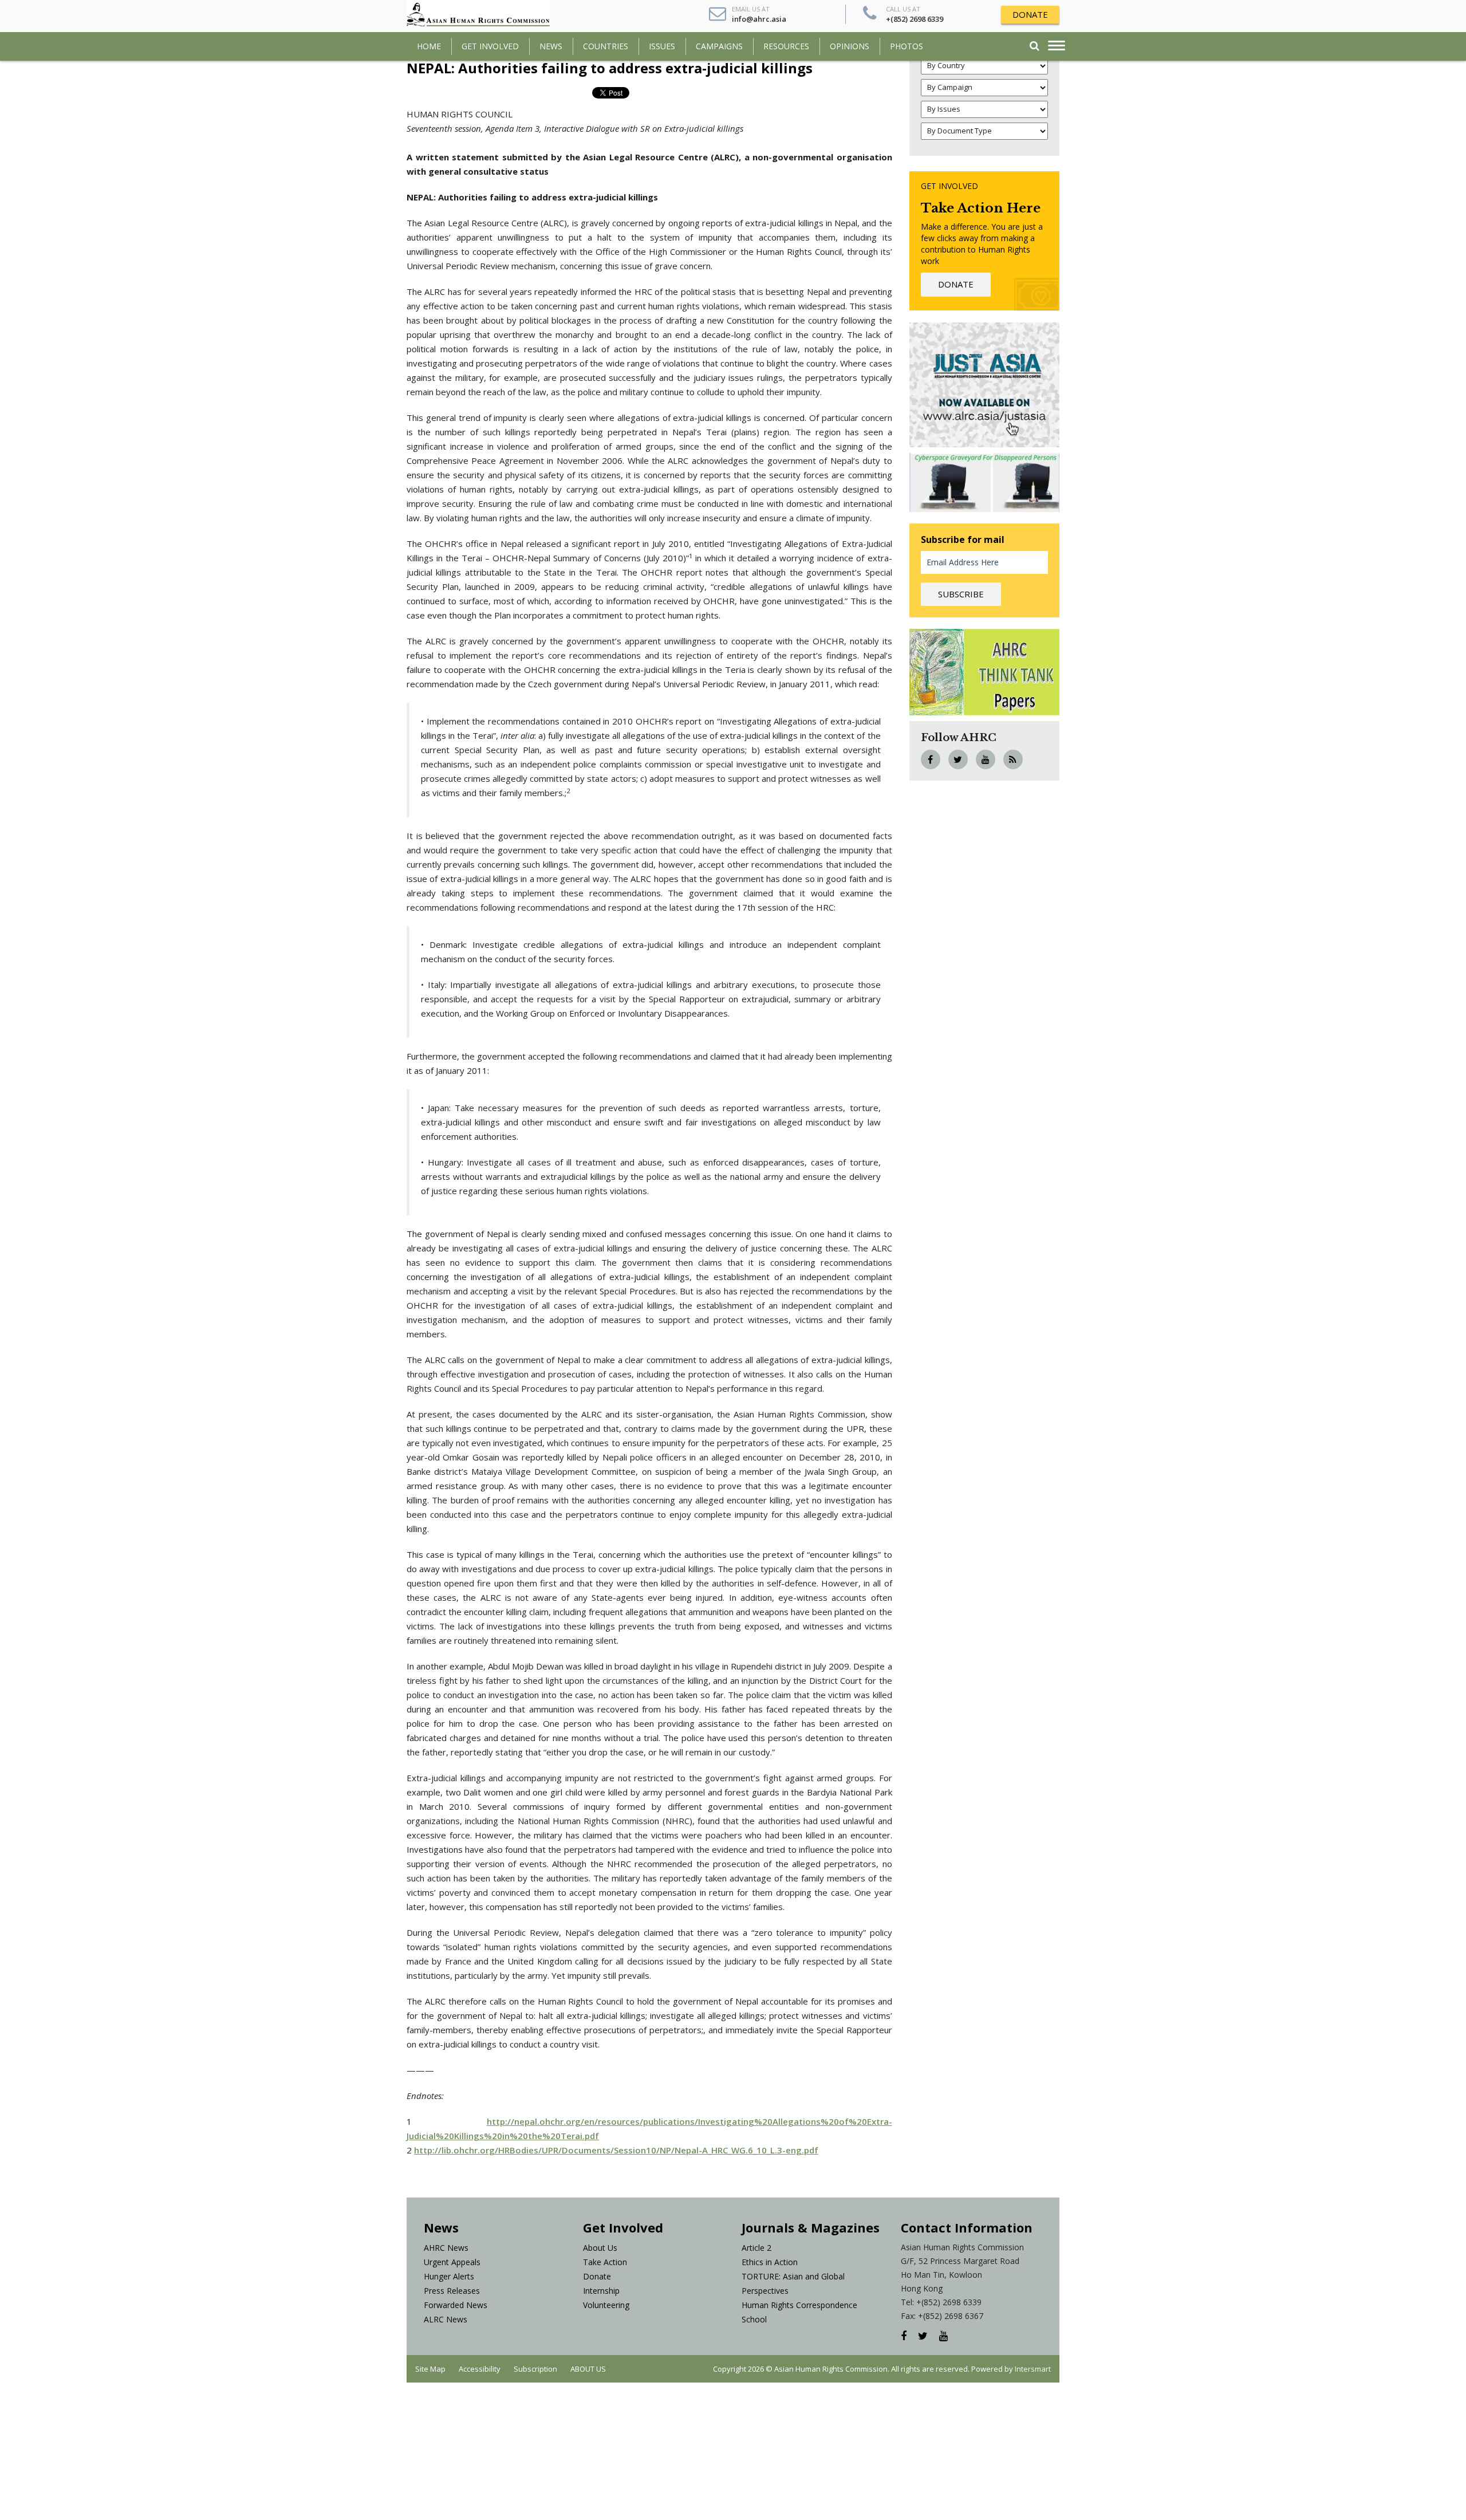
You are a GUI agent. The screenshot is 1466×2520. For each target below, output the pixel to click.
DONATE (1030, 14)
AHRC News (446, 2248)
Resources (786, 46)
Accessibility (480, 2369)
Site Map (430, 2369)
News (551, 46)
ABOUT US (588, 2369)
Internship (601, 2291)
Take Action (605, 2262)
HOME (429, 46)
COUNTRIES (606, 46)
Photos (907, 46)
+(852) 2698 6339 (915, 19)
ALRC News (446, 2319)
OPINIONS (850, 46)
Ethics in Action (770, 2262)
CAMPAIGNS (719, 46)
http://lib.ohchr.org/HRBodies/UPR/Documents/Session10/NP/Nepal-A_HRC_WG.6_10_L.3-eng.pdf (616, 2150)
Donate (597, 2276)
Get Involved (490, 46)
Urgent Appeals (452, 2262)
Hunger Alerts (449, 2276)
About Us (600, 2248)
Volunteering (606, 2305)
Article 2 (756, 2248)
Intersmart (1033, 2369)
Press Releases (452, 2291)
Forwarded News (456, 2305)
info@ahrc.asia (759, 19)
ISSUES (662, 46)
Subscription (535, 2369)
